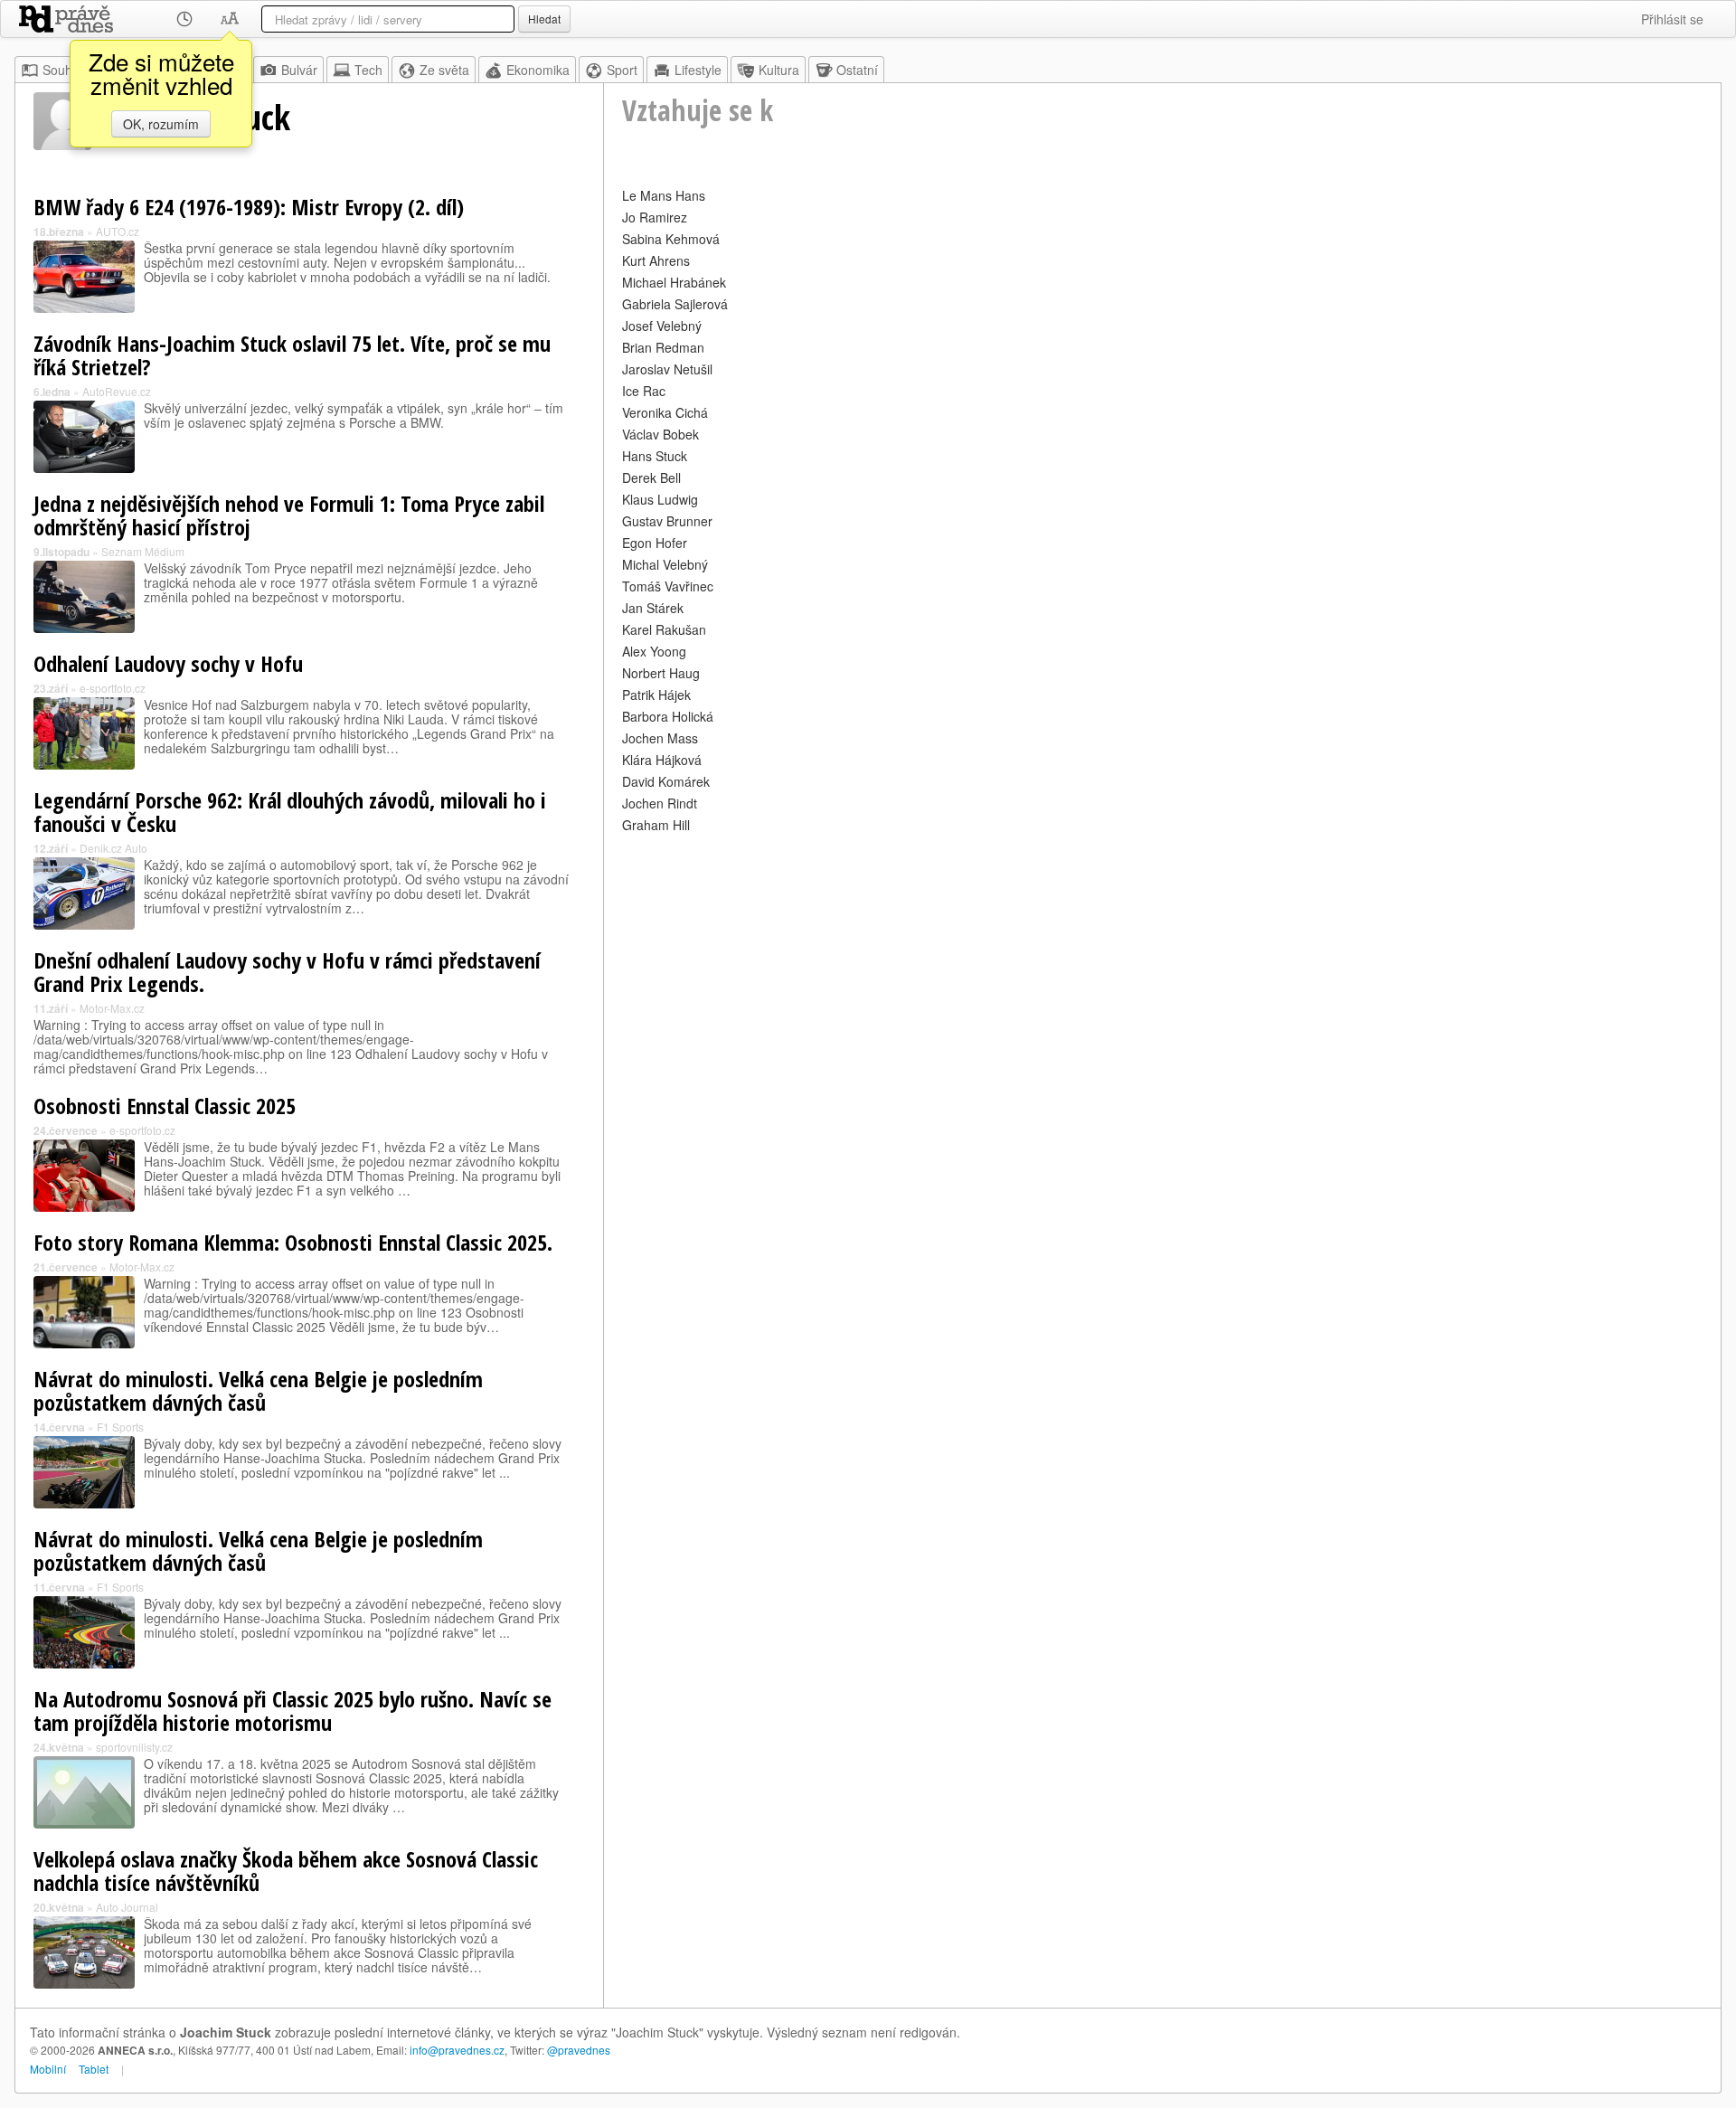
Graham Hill (656, 825)
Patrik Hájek (656, 695)
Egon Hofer (655, 543)
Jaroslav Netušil (667, 369)
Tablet (94, 2069)
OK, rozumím (161, 124)
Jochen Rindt (660, 803)
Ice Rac (644, 391)
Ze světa (444, 70)
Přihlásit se (1672, 19)
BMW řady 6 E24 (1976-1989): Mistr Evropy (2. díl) (249, 207)
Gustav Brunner (667, 521)
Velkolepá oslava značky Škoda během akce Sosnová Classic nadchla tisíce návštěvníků (286, 1871)
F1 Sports (120, 1427)
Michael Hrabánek (674, 282)
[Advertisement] (1162, 964)
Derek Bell (651, 477)
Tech (368, 70)
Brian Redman (663, 347)
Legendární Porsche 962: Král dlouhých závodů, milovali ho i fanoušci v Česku (290, 812)
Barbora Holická (668, 716)
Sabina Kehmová (671, 239)
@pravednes (579, 2050)
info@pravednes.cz (457, 2050)
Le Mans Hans (664, 195)
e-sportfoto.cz (113, 688)
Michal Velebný (665, 564)
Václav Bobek (660, 434)
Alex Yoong (654, 651)
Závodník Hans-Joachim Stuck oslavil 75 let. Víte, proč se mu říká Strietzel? (292, 355)
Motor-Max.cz (112, 1008)
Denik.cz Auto (113, 848)
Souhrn (63, 70)
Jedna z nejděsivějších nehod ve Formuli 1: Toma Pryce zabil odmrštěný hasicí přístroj (289, 515)
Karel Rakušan (664, 629)
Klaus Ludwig (660, 499)
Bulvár (299, 70)
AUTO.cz (118, 231)
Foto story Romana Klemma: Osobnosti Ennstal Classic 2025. (293, 1242)
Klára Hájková (662, 760)
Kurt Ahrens (656, 260)
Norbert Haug (661, 673)
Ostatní (857, 70)
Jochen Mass (660, 738)
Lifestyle (698, 70)
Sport (622, 70)
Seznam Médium (143, 551)
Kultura (779, 70)
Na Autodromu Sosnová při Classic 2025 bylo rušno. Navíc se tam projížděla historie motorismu (292, 1711)
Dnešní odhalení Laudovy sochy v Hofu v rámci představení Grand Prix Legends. (287, 972)
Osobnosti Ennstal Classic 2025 (165, 1106)
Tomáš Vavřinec (668, 586)
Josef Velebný (662, 326)
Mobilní (48, 2069)
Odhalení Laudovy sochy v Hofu (168, 663)
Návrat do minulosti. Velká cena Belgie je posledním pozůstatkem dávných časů (258, 1390)
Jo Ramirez (655, 217)
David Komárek (666, 781)
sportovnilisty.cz (134, 1747)
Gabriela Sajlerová (675, 304)
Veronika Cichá (665, 412)
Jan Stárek (653, 608)
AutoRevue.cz (117, 391)
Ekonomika (538, 70)
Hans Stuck (655, 456)
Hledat (544, 19)
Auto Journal (127, 1907)
